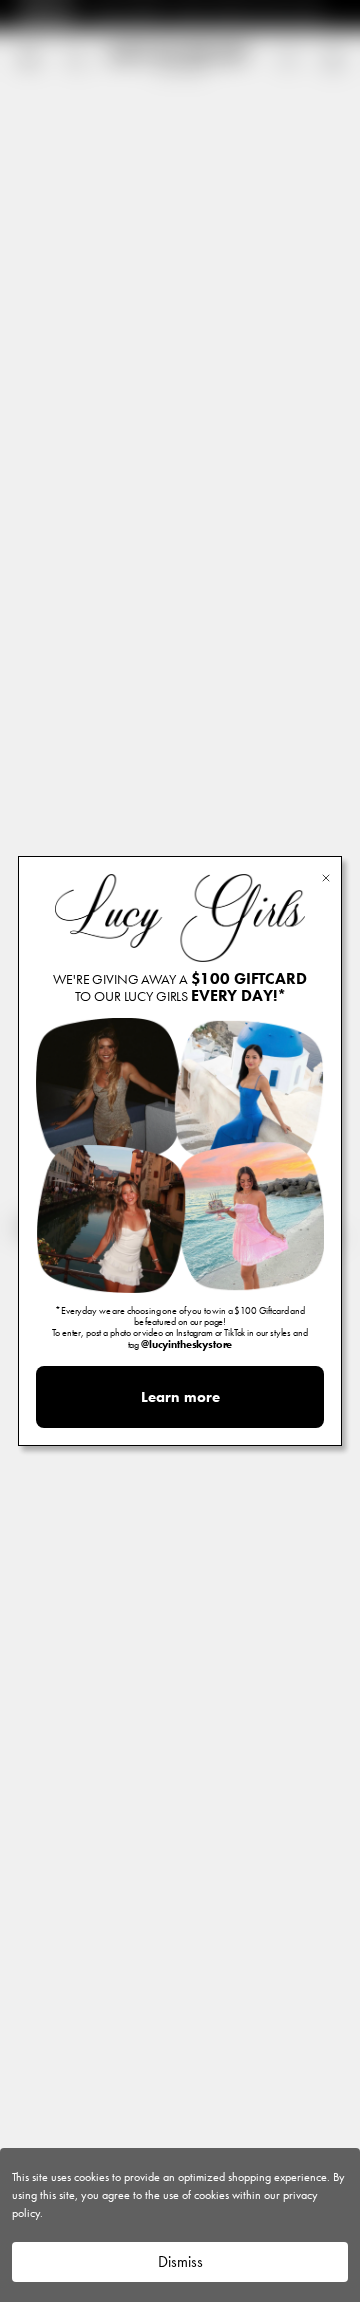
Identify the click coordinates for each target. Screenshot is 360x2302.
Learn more (180, 1397)
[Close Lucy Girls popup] (326, 876)
